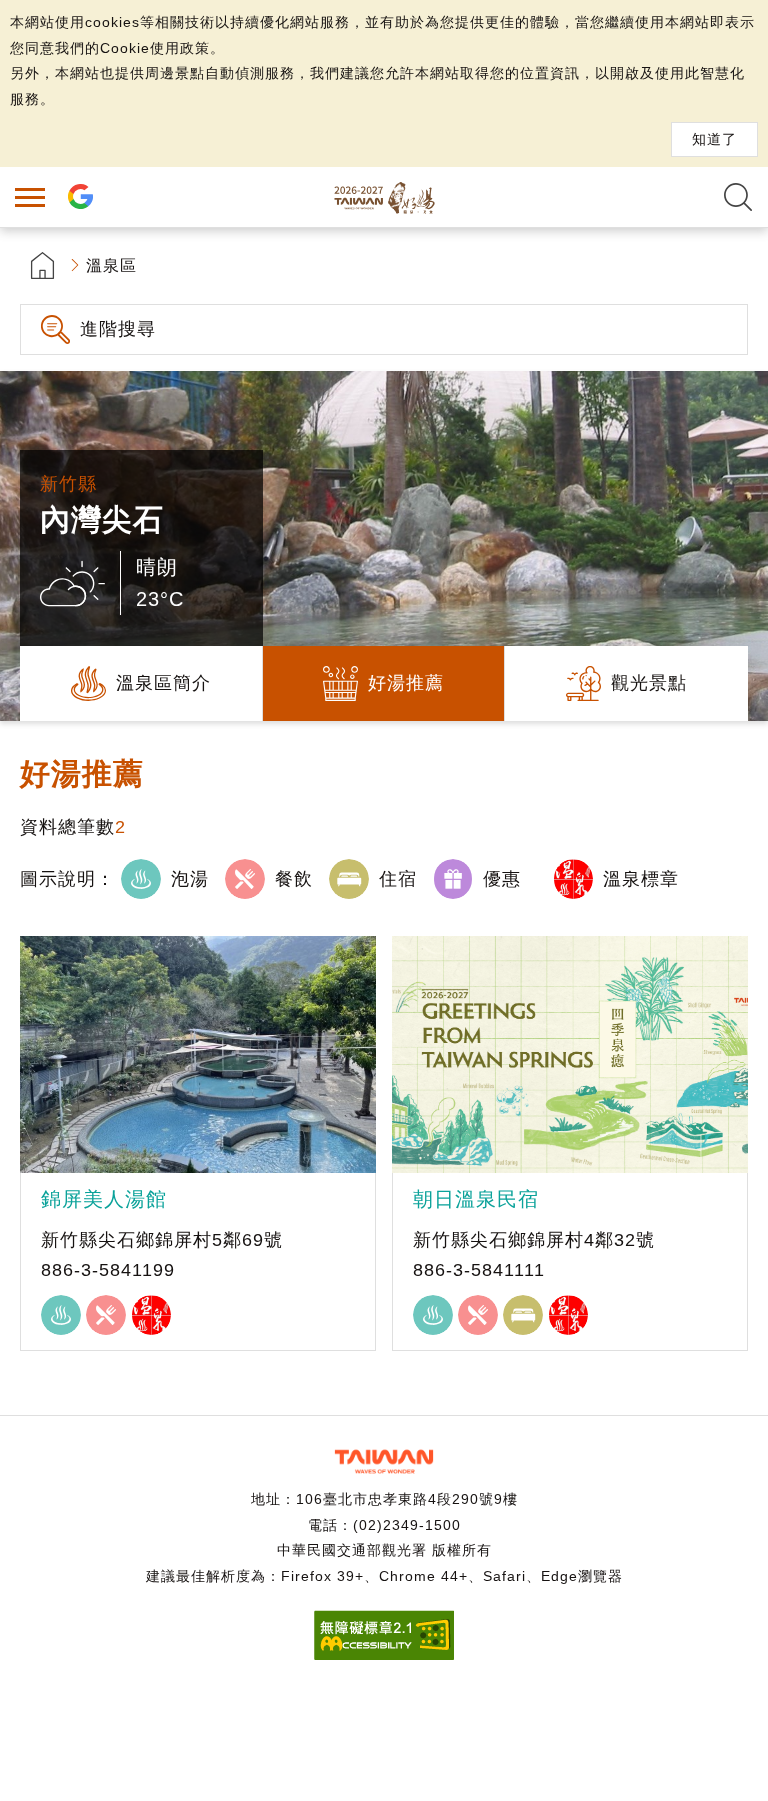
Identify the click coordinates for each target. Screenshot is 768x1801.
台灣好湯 (384, 197)
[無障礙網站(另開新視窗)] (384, 1654)
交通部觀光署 (384, 1461)
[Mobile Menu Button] (30, 197)
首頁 (42, 265)
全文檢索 (738, 197)
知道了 (714, 139)
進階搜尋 (118, 329)
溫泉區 (111, 265)
